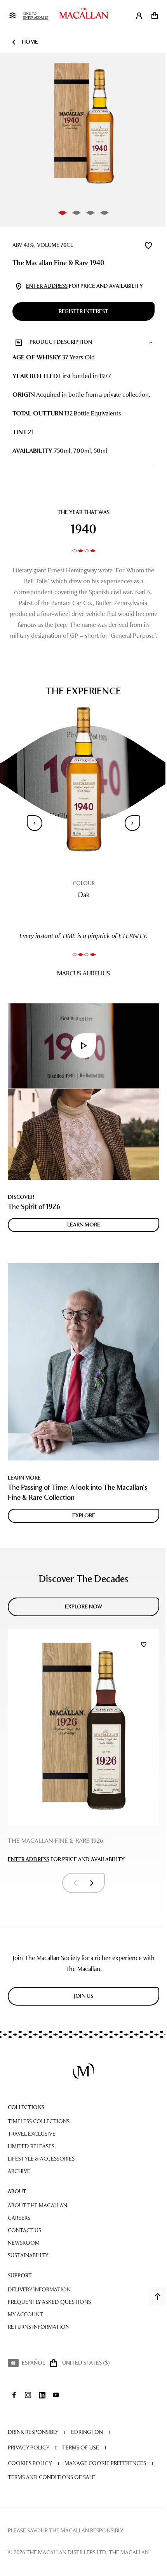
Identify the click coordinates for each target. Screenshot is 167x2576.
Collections (26, 2107)
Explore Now (84, 1607)
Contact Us (24, 2230)
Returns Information (39, 2327)
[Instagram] (28, 2395)
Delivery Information (39, 2290)
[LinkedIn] (42, 2395)
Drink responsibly (33, 2432)
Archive (19, 2171)
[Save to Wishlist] (148, 245)
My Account (25, 2315)
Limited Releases (31, 2146)
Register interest (83, 311)
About (17, 2192)
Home (30, 42)
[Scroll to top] (158, 2296)
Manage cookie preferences (105, 2463)
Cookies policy (30, 2463)
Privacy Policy (29, 2448)
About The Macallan (37, 2206)
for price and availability (84, 286)
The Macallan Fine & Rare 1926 (56, 1841)
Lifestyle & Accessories (41, 2159)
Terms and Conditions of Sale (51, 2477)
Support (20, 2276)
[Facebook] (14, 2395)
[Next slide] (132, 823)
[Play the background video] (83, 1046)
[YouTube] (56, 2395)
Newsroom (24, 2243)
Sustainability (28, 2255)
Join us (83, 1996)
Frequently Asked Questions (49, 2302)
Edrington (87, 2432)
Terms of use (81, 2448)
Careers (19, 2218)
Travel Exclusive (32, 2134)
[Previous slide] (35, 823)
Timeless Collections (39, 2121)
